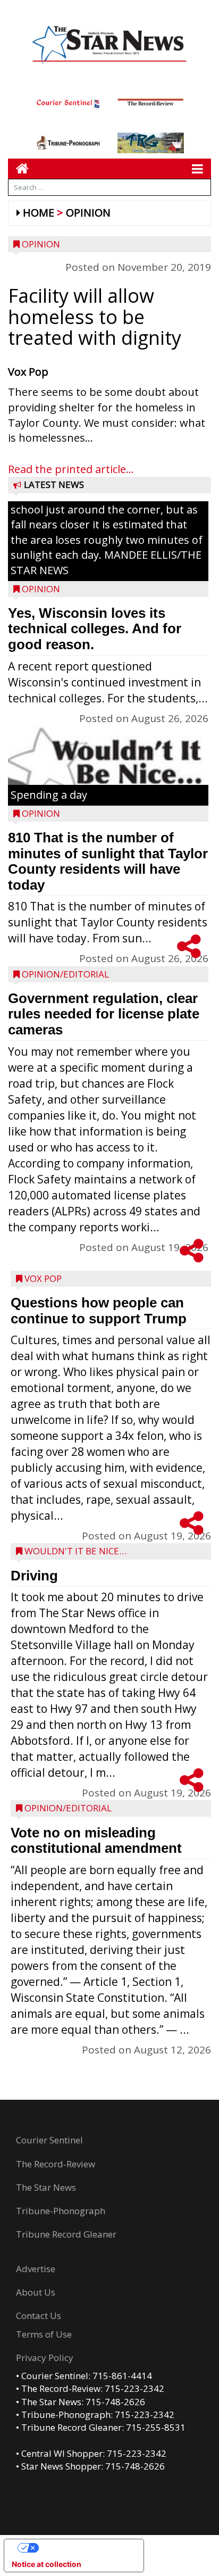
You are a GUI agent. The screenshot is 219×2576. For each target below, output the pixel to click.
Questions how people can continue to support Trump (99, 1311)
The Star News (46, 2187)
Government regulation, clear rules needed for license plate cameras (104, 1014)
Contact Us (39, 2316)
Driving (34, 1576)
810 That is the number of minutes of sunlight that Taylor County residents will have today (108, 861)
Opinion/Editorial (65, 974)
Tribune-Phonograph (61, 2211)
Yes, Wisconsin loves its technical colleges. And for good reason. (95, 629)
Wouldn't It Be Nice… (75, 1551)
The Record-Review (56, 2164)
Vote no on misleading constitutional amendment (96, 1841)
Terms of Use (44, 2334)
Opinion (88, 213)
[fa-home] (18, 168)
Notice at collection (47, 2564)
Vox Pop (43, 1278)
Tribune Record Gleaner (66, 2234)
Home (39, 213)
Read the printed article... (71, 469)
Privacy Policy (45, 2358)
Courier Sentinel (49, 2140)
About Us (36, 2292)
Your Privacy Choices (85, 2548)
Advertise (36, 2269)
